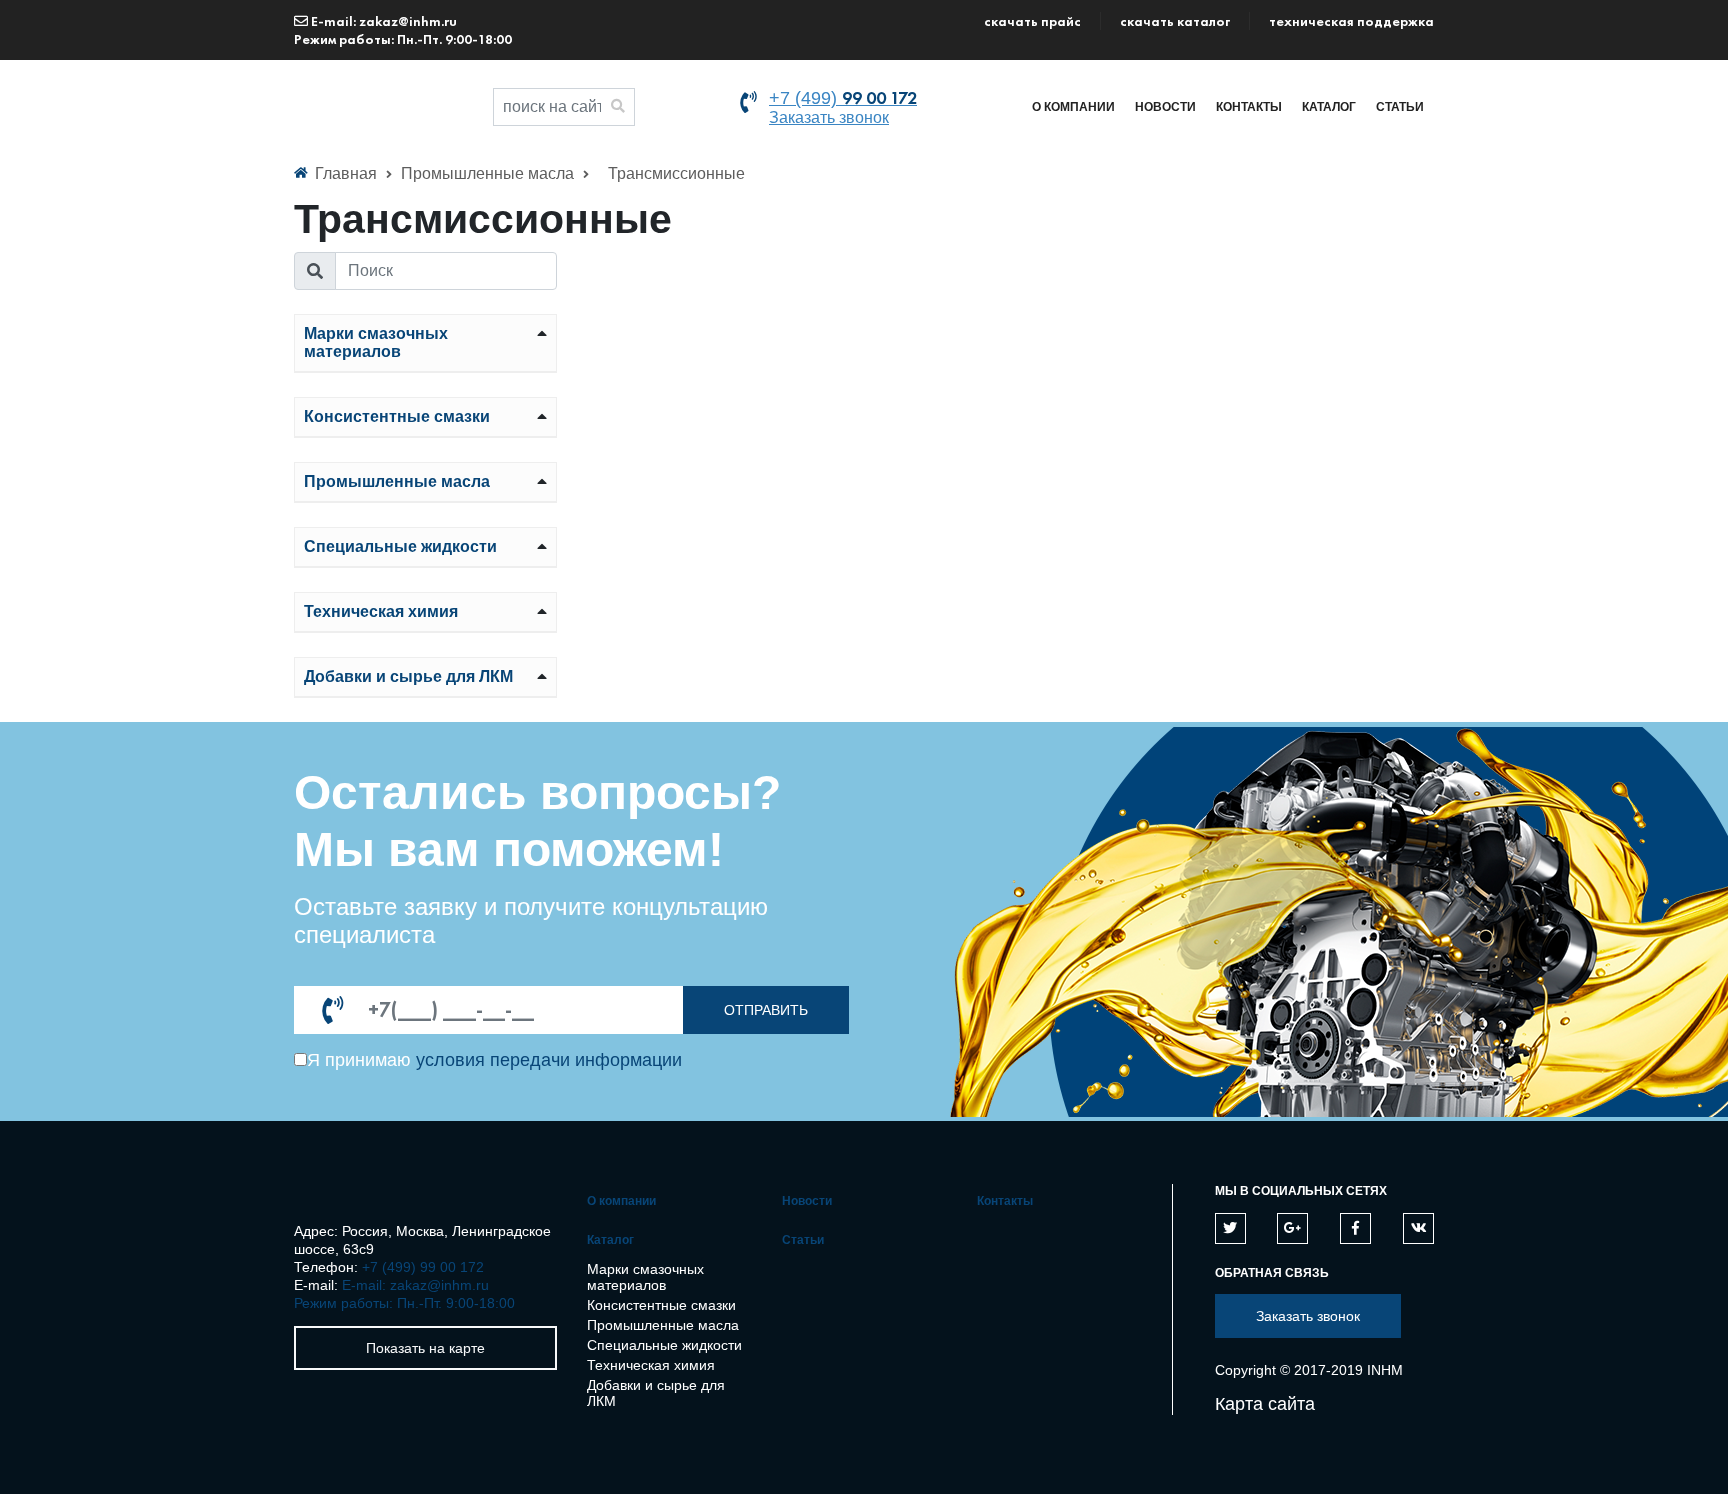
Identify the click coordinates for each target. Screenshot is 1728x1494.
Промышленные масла (489, 173)
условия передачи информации (549, 1060)
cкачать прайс (1032, 21)
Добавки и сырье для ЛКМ (408, 676)
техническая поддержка (1351, 21)
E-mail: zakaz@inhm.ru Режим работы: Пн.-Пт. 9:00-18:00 (403, 30)
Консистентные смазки (397, 416)
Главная (346, 173)
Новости (1165, 107)
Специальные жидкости (400, 546)
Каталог (1329, 107)
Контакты (1249, 107)
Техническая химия (381, 611)
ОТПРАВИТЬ (766, 1010)
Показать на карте (425, 1348)
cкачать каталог (1175, 21)
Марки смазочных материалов (376, 342)
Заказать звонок (829, 117)
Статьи (1400, 107)
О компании (1073, 107)
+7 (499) (843, 98)
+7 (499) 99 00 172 (423, 1267)
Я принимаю (359, 1060)
